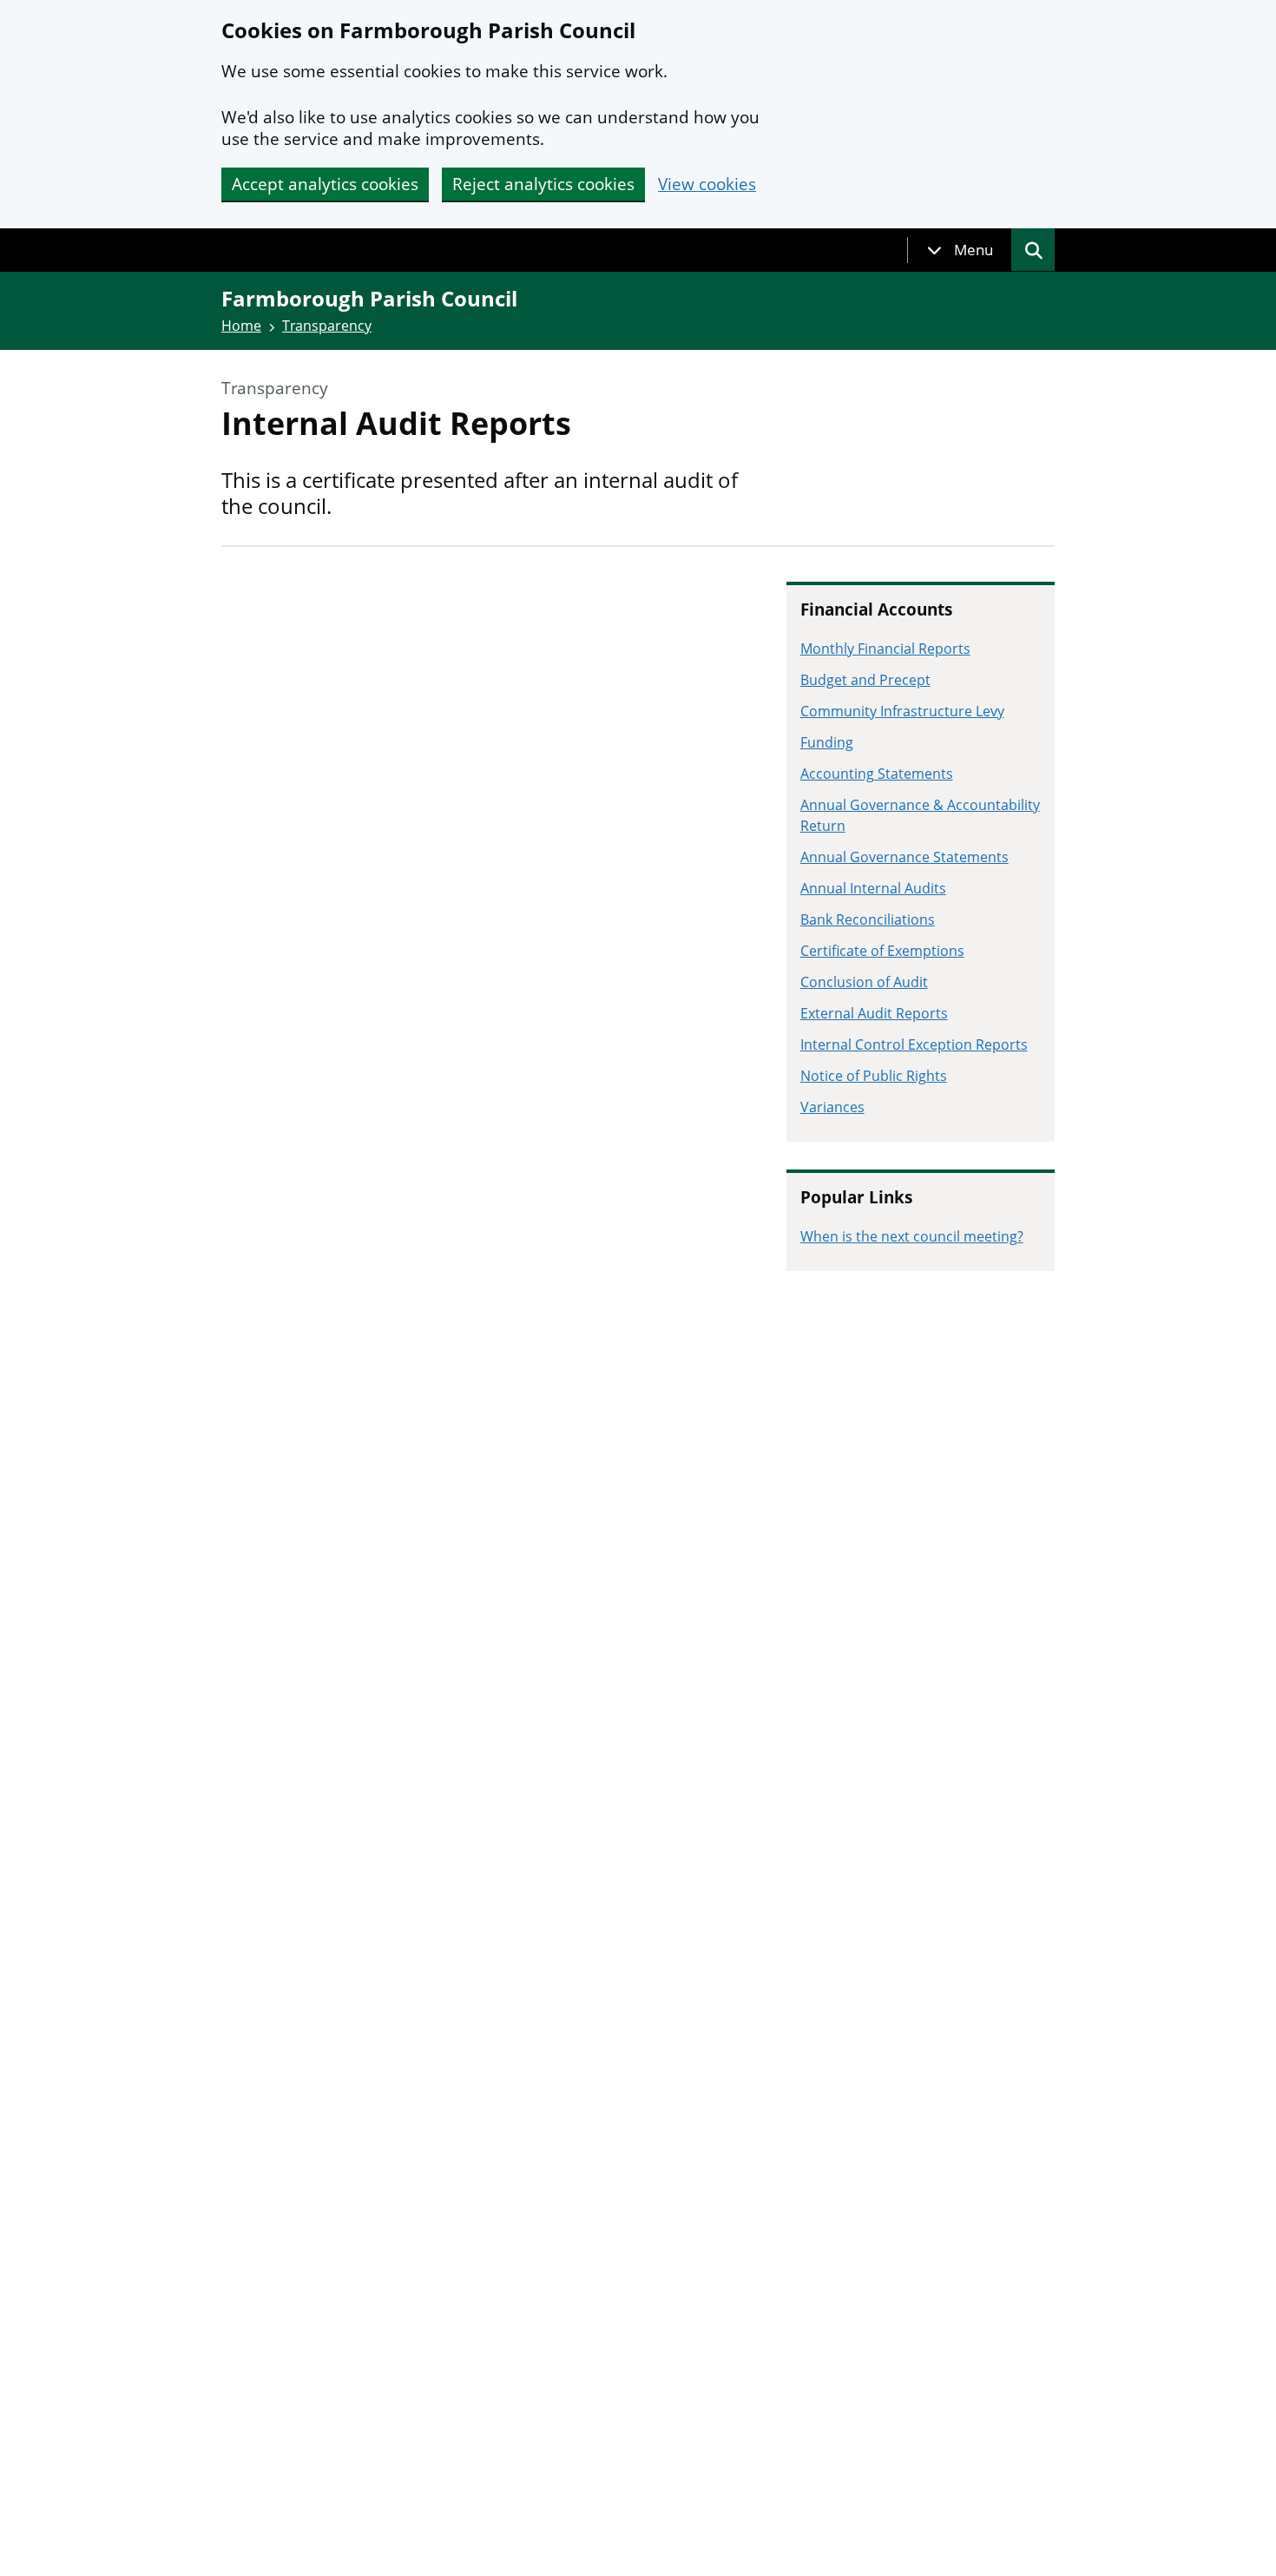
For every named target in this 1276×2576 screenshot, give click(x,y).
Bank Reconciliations (868, 919)
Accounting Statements (877, 774)
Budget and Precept (865, 680)
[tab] (960, 250)
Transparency (327, 326)
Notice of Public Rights (874, 1076)
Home (241, 326)
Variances (832, 1107)
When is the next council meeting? (912, 1236)
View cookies (707, 184)
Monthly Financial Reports (885, 649)
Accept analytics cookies (325, 184)
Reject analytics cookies (543, 184)
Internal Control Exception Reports (914, 1044)
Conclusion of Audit (864, 982)
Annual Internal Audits (873, 888)
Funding (827, 742)
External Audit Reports (874, 1013)
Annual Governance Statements (904, 857)
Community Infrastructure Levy (902, 711)
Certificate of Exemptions (882, 951)
